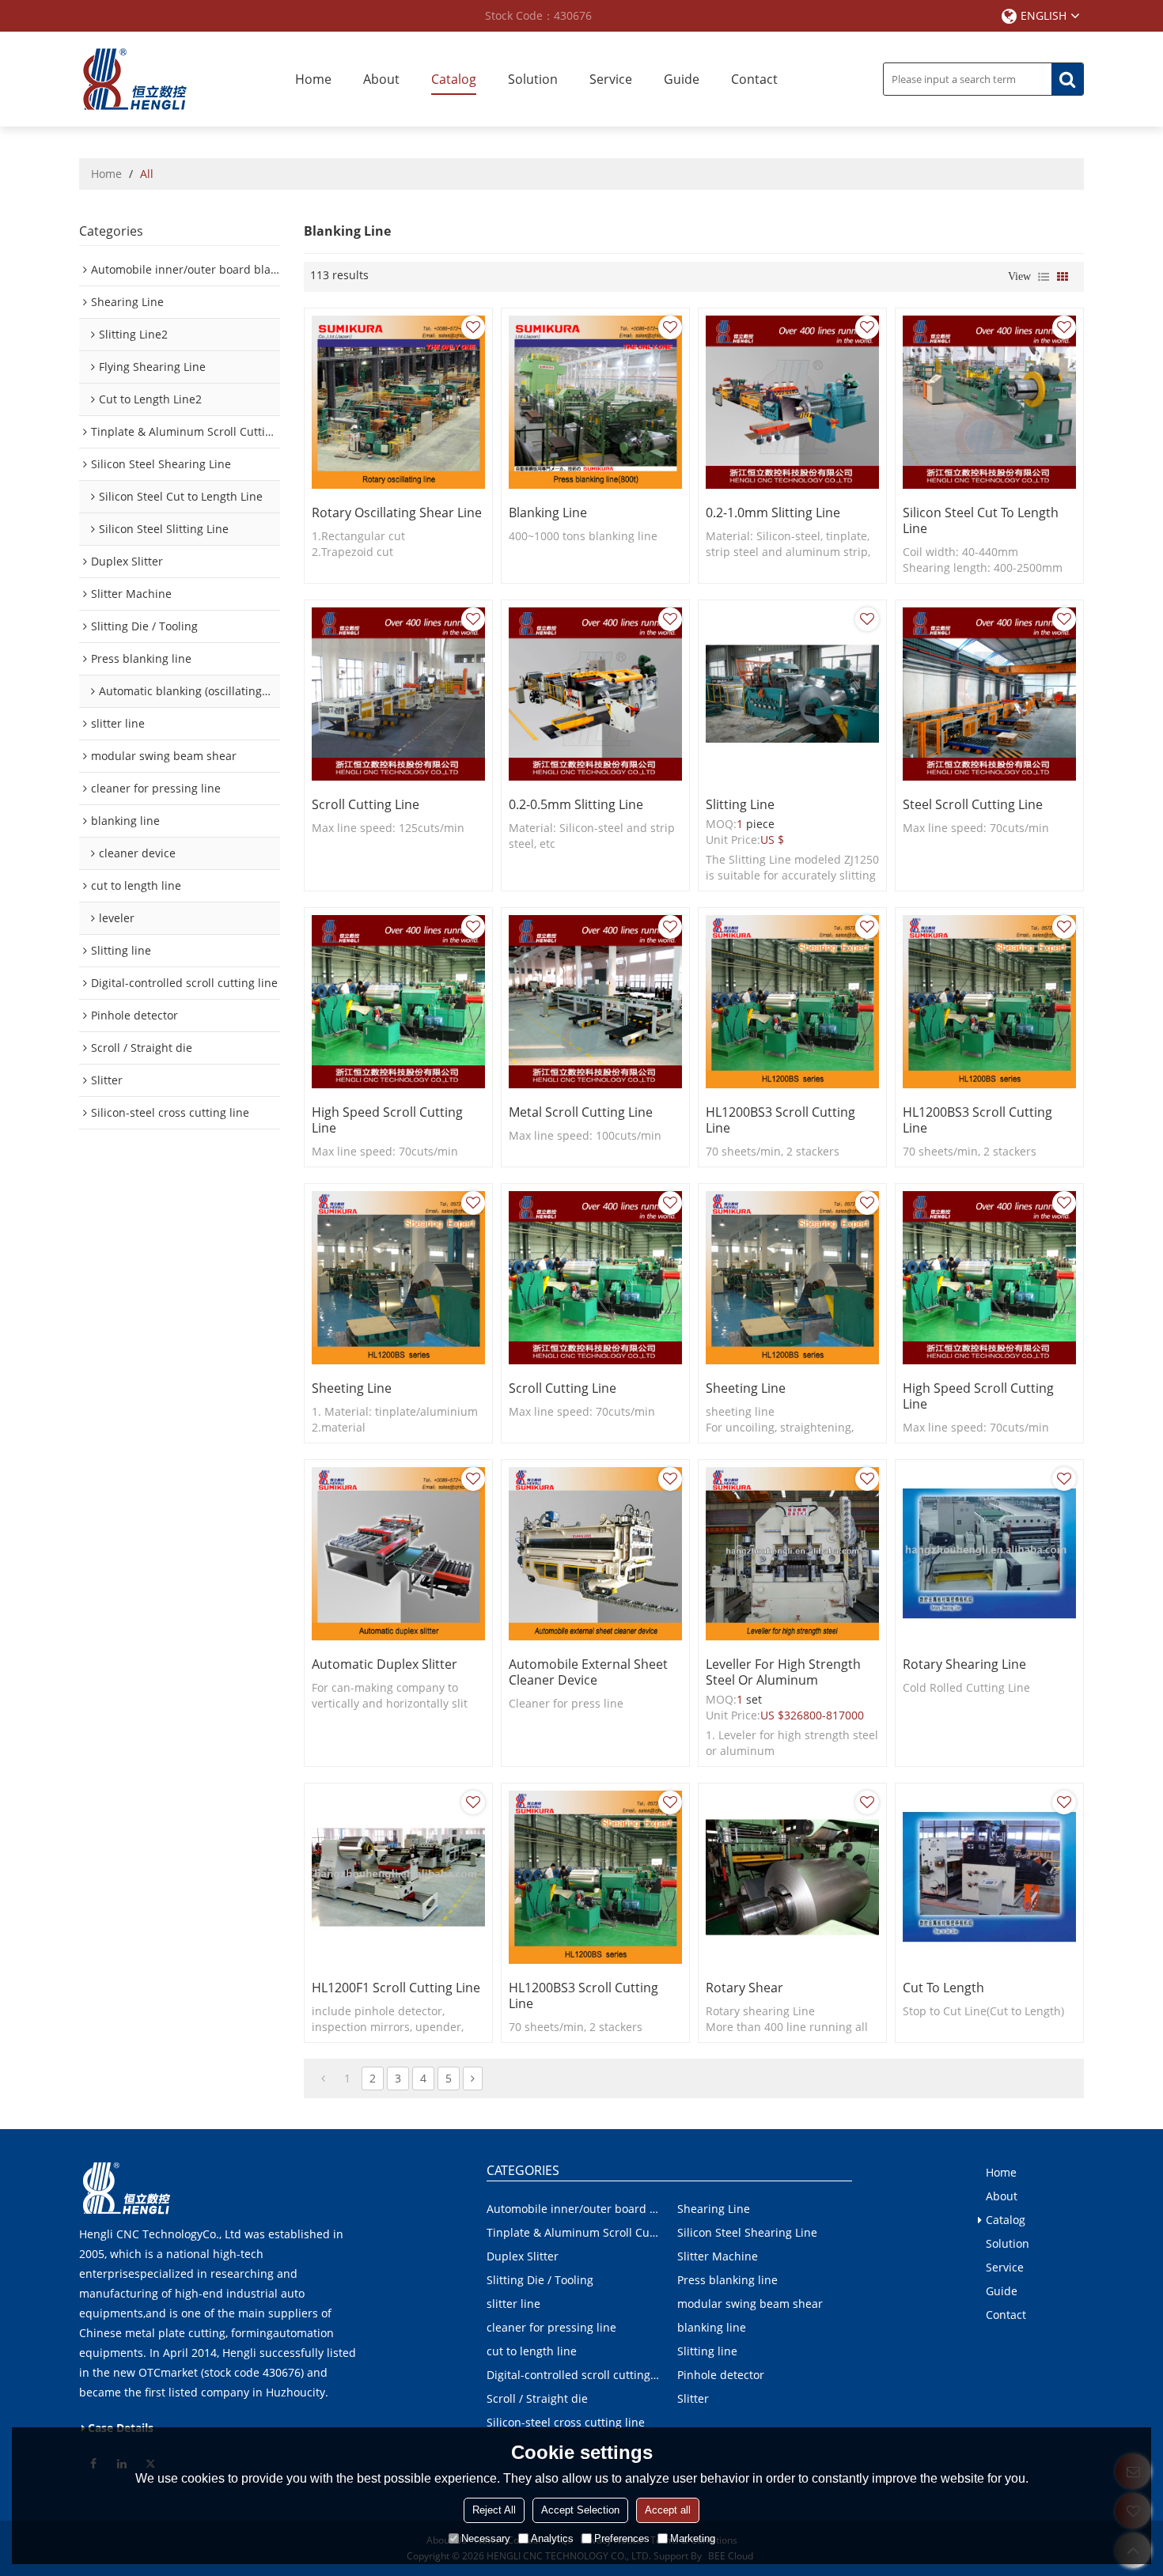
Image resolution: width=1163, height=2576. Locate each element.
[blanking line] (595, 402)
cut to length (943, 1988)
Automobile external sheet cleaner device (588, 1672)
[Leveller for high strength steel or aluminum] (792, 1554)
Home (313, 79)
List (1044, 277)
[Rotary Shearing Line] (989, 1554)
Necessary (486, 2538)
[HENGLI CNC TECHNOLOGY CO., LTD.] (134, 79)
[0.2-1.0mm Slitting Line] (792, 402)
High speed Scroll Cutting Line (387, 1120)
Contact (754, 79)
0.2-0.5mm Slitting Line (576, 804)
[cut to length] (989, 1877)
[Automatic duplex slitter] (398, 1554)
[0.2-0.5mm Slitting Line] (595, 694)
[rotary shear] (792, 1877)
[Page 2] (473, 2079)
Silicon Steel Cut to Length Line (981, 520)
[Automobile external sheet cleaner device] (595, 1554)
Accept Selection (580, 2510)
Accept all (668, 2510)
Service (611, 79)
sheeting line (746, 1388)
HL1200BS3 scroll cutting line (780, 1120)
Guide (682, 79)
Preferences (622, 2538)
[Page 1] (323, 2079)
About (381, 79)
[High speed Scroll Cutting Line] (398, 1002)
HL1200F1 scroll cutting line (396, 1988)
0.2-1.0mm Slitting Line (773, 513)
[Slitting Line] (792, 694)
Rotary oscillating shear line (397, 513)
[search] (1067, 79)
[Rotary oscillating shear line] (398, 402)
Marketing (693, 2538)
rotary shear (744, 1988)
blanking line (548, 513)
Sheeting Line (352, 1388)
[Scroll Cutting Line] (398, 694)
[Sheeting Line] (398, 1278)
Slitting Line (740, 804)
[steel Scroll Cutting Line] (989, 694)
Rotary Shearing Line (964, 1664)
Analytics (552, 2538)
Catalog (454, 79)
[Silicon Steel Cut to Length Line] (989, 402)
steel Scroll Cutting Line (973, 804)
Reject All (494, 2510)
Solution (533, 79)
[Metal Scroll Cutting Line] (595, 1002)
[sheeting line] (792, 1278)
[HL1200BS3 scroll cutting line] (792, 1002)
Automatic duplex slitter (385, 1664)
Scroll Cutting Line (366, 804)
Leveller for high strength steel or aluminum (783, 1672)
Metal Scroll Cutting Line (581, 1112)
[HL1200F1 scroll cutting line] (398, 1877)
